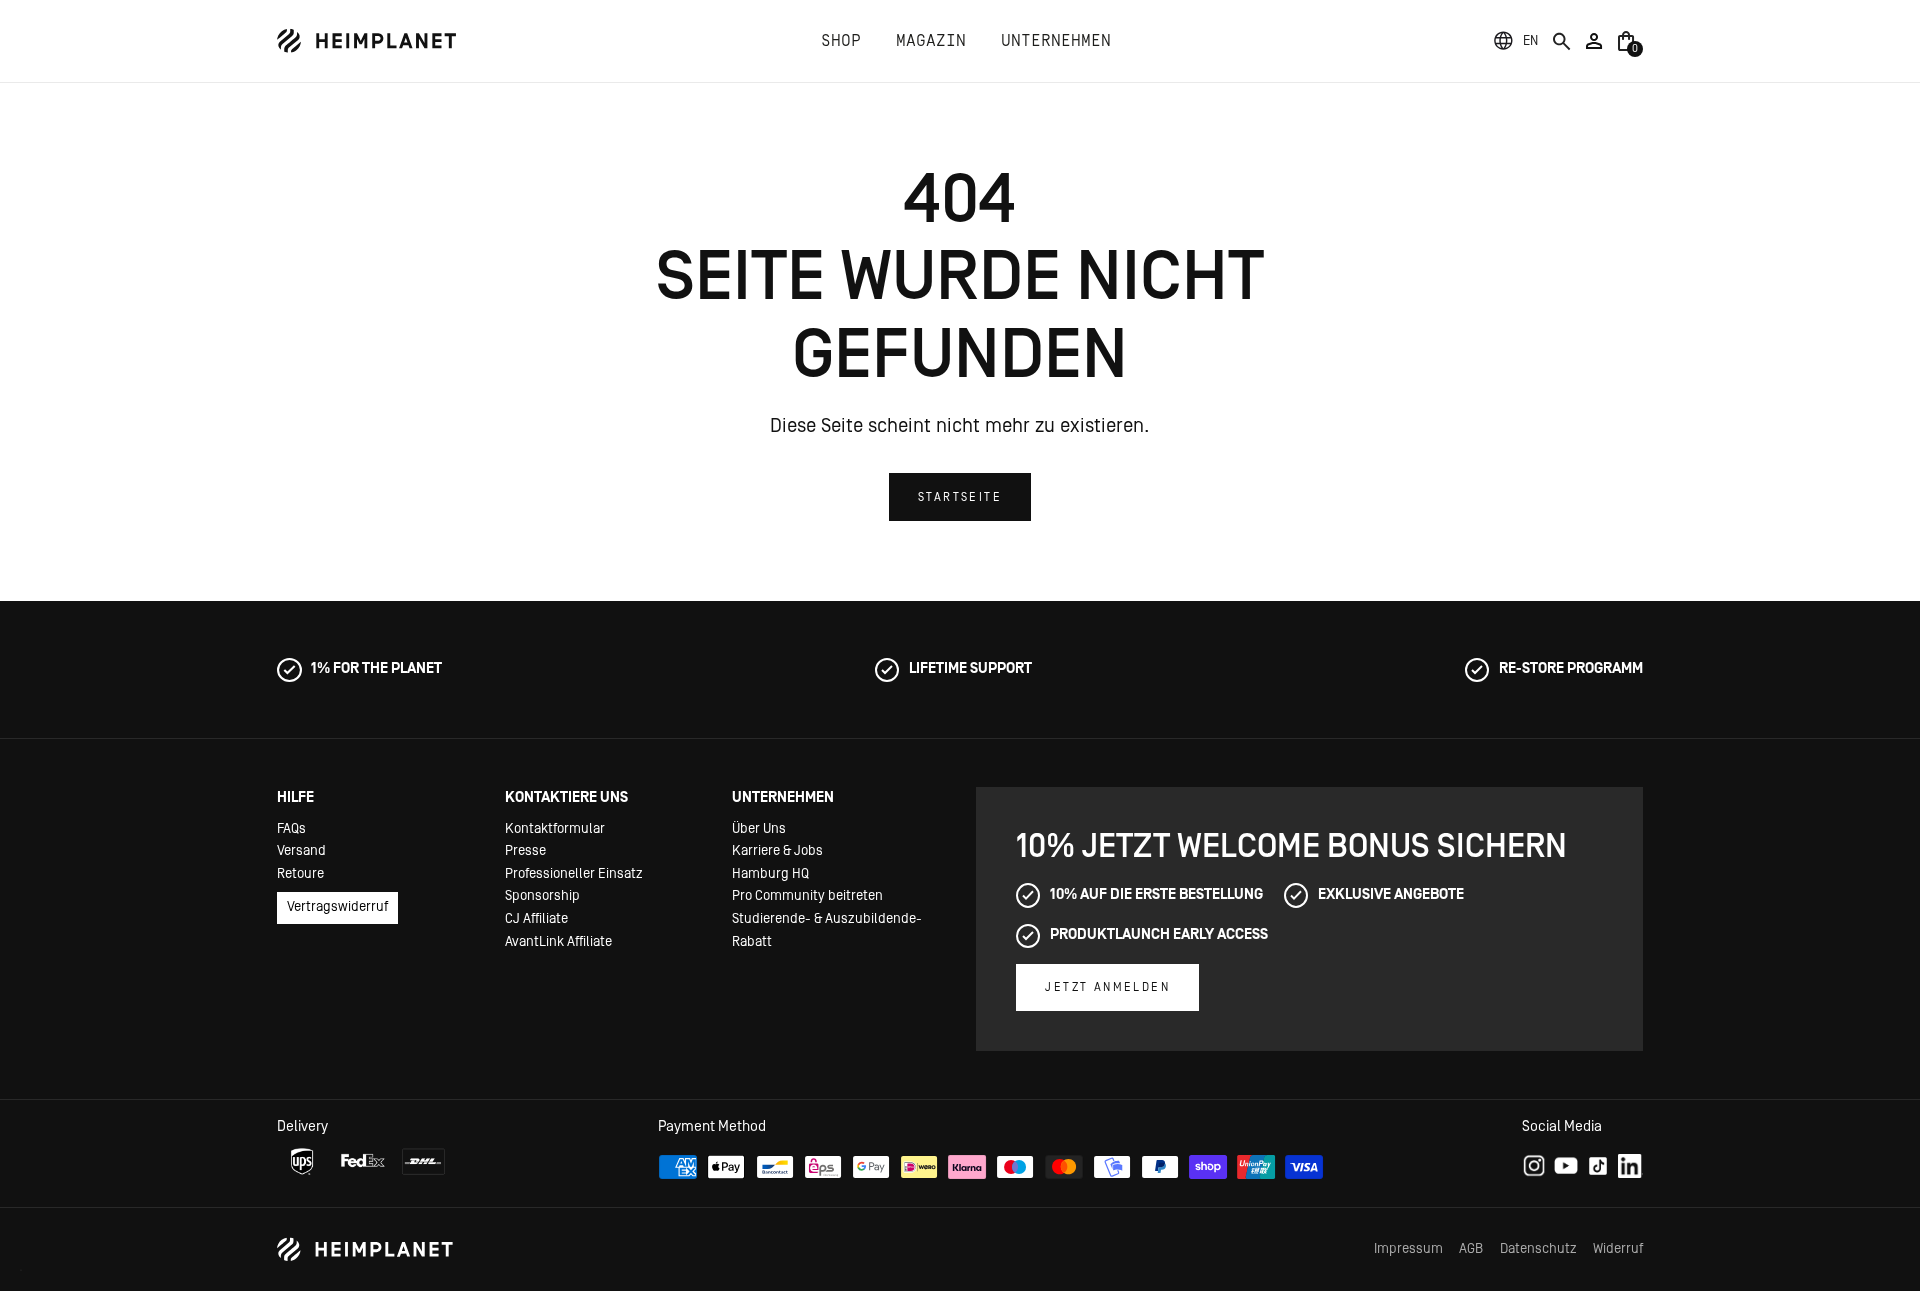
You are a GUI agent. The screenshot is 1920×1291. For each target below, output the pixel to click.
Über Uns (759, 829)
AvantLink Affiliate (558, 942)
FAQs (291, 829)
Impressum (1408, 1249)
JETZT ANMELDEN (1107, 987)
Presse (525, 851)
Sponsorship (542, 896)
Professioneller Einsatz (574, 874)
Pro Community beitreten (807, 896)
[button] (1530, 41)
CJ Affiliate (536, 919)
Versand (301, 851)
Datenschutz (1538, 1249)
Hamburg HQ (770, 874)
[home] (367, 41)
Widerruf (1618, 1249)
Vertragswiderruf (337, 907)
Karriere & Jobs (777, 851)
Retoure (300, 874)
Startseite (960, 497)
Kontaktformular (555, 829)
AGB (1471, 1249)
